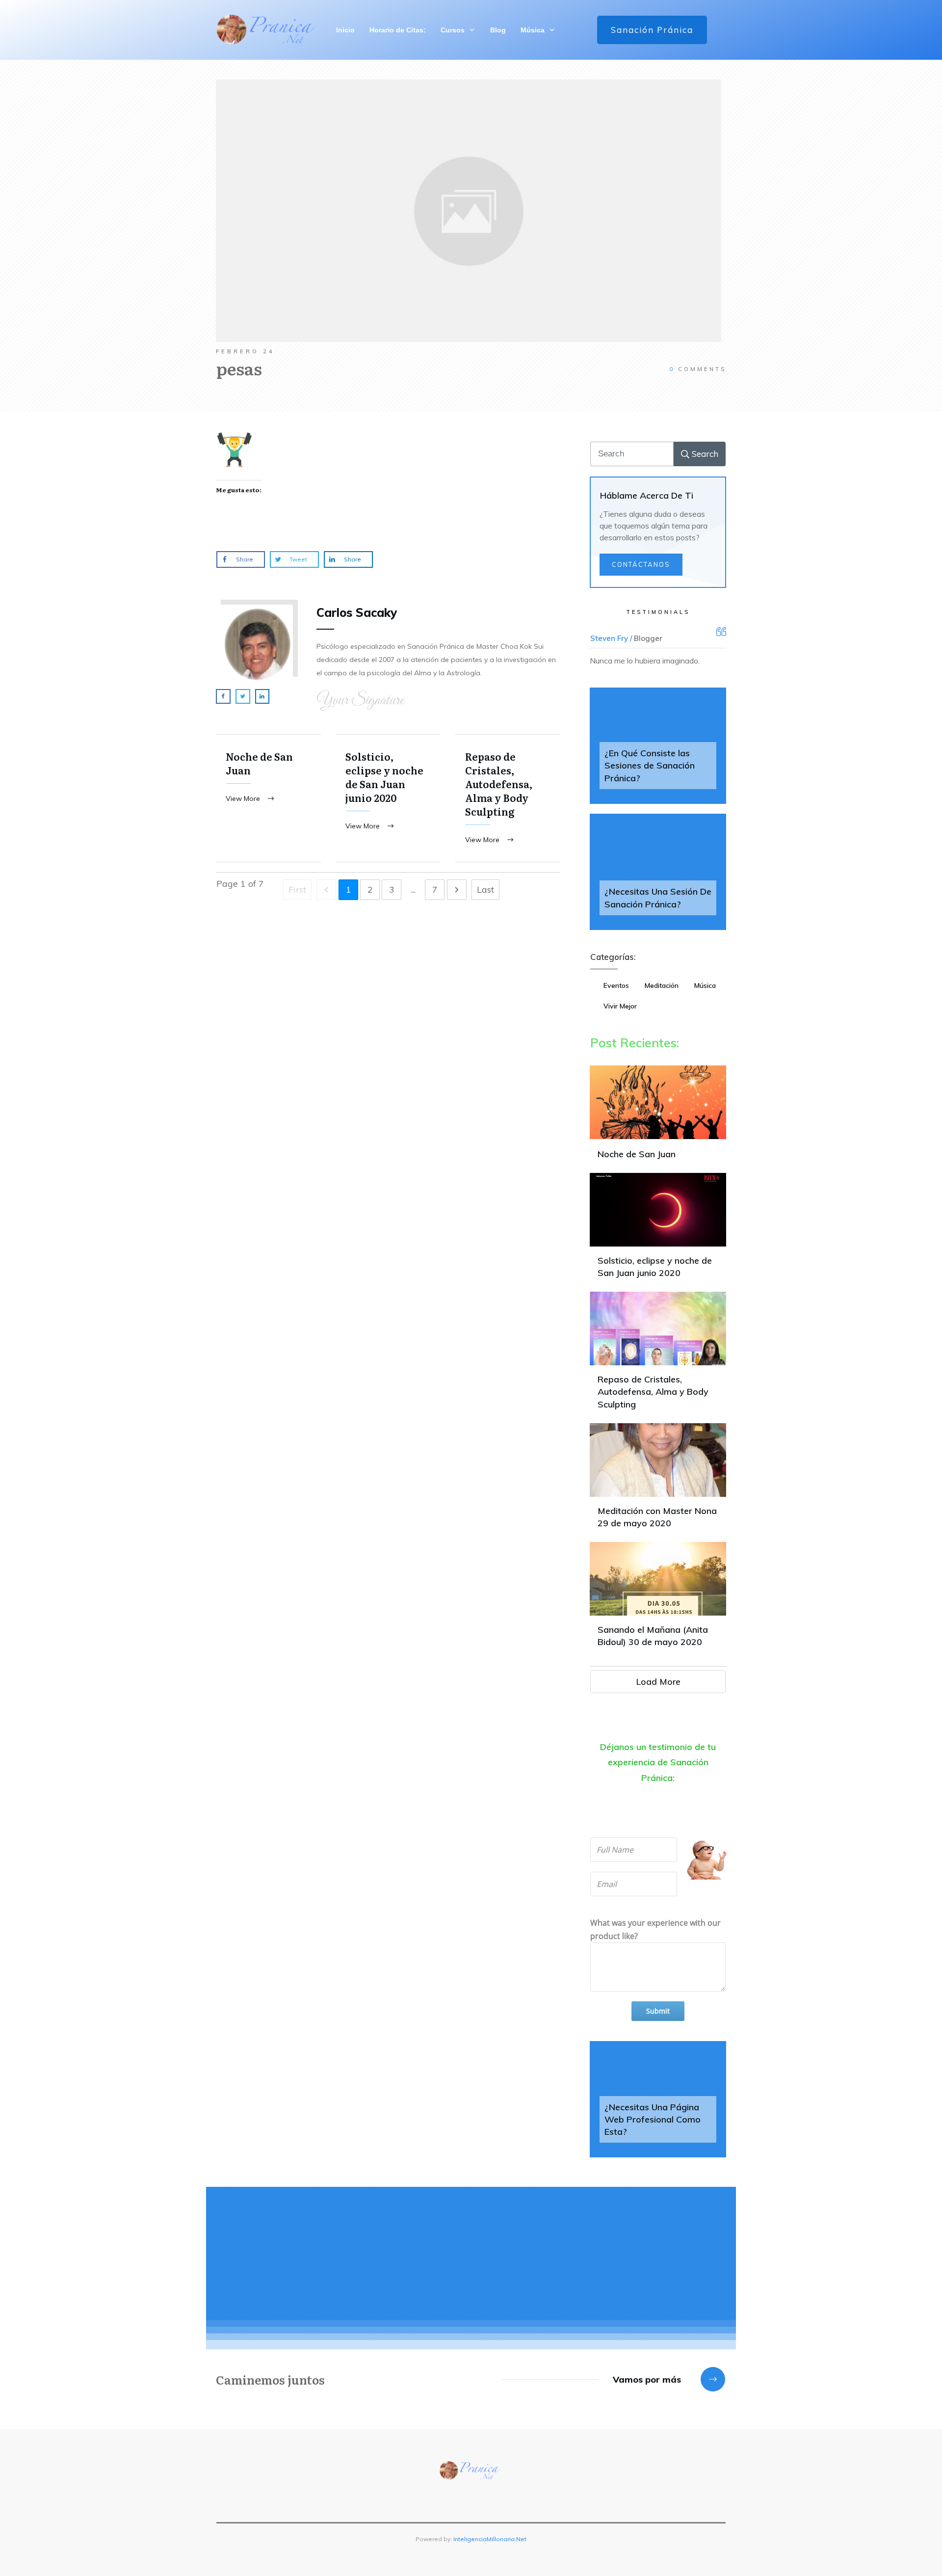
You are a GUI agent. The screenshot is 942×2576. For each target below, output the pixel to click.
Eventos (616, 985)
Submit (658, 2011)
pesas (239, 368)
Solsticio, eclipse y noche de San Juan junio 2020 (388, 798)
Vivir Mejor (620, 1006)
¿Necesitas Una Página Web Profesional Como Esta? (653, 2119)
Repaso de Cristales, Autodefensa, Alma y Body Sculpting (508, 798)
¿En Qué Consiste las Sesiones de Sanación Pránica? (650, 765)
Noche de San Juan (268, 798)
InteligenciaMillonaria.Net (490, 2539)
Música (705, 985)
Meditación (662, 985)
